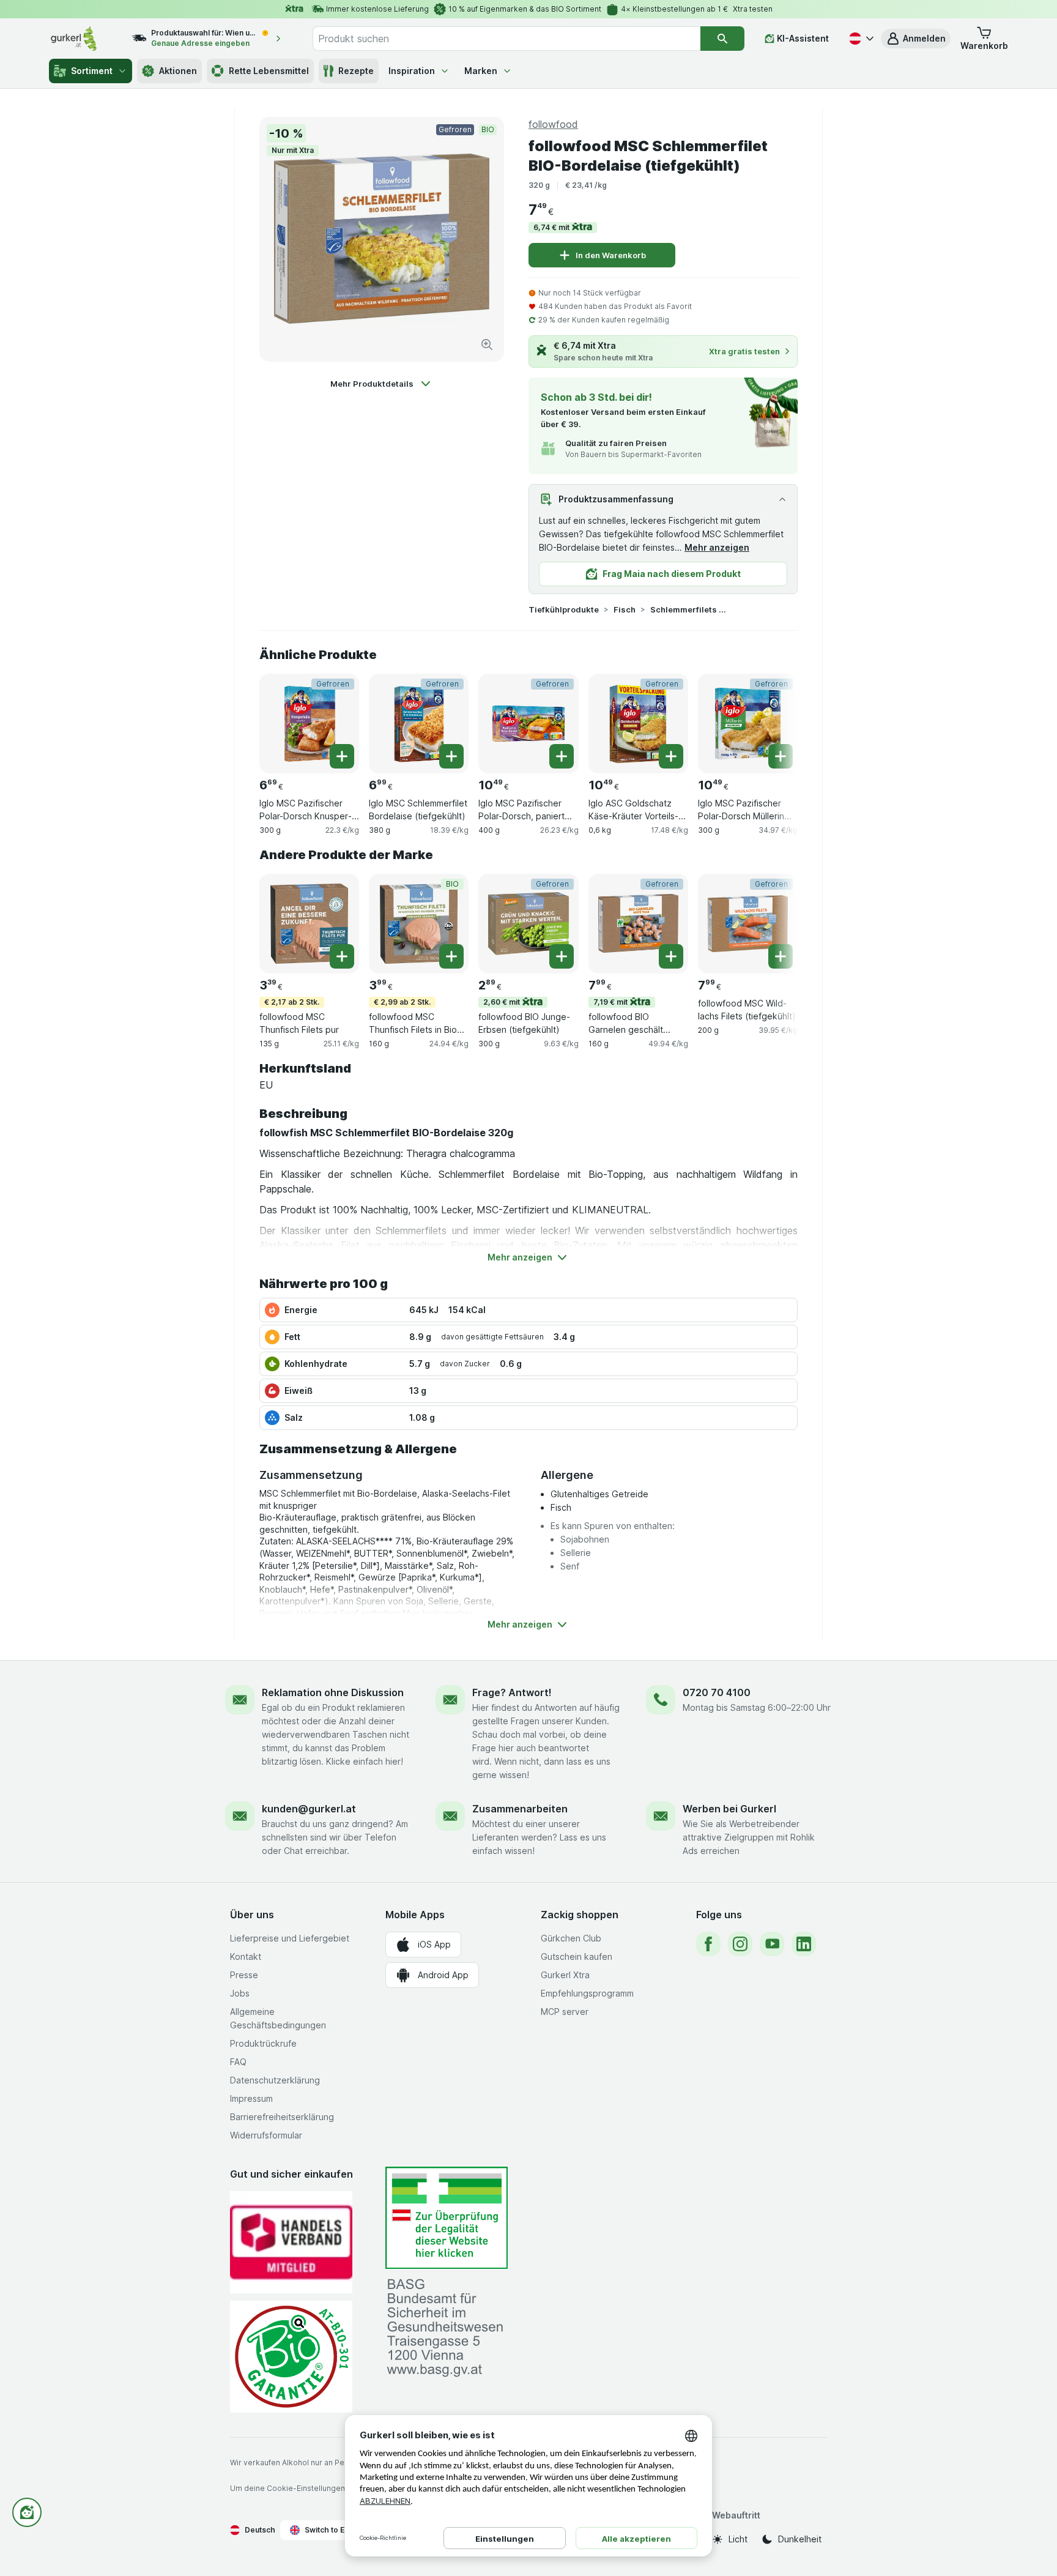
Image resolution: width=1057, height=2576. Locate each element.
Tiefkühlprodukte (564, 609)
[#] (447, 2218)
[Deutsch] (860, 39)
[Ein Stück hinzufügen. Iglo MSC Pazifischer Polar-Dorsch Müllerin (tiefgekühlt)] (781, 756)
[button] (916, 39)
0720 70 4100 (717, 1692)
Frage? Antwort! (512, 1692)
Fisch (625, 609)
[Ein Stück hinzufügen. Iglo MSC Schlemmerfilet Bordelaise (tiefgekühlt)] (451, 756)
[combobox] (506, 39)
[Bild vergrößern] (487, 344)
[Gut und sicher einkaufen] (291, 2357)
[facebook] (708, 1944)
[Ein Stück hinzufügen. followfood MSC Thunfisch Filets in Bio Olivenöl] (451, 956)
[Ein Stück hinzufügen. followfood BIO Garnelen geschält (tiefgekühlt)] (671, 956)
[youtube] (772, 1944)
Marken (481, 71)
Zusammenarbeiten (520, 1809)
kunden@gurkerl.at (309, 1809)
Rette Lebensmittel (269, 71)
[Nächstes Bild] (773, 719)
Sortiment (92, 71)
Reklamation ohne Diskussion (333, 1692)
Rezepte (356, 71)
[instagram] (740, 1944)
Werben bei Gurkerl (729, 1809)
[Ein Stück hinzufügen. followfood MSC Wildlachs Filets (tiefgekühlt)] (781, 956)
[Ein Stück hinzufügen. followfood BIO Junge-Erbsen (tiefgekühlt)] (562, 956)
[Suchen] (722, 39)
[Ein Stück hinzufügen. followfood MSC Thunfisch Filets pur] (342, 956)
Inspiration (412, 71)
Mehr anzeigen (717, 547)
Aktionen (178, 71)
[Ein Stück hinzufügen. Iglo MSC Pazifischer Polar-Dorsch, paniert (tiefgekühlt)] (562, 756)
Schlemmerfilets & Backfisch (689, 609)
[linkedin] (804, 1944)
